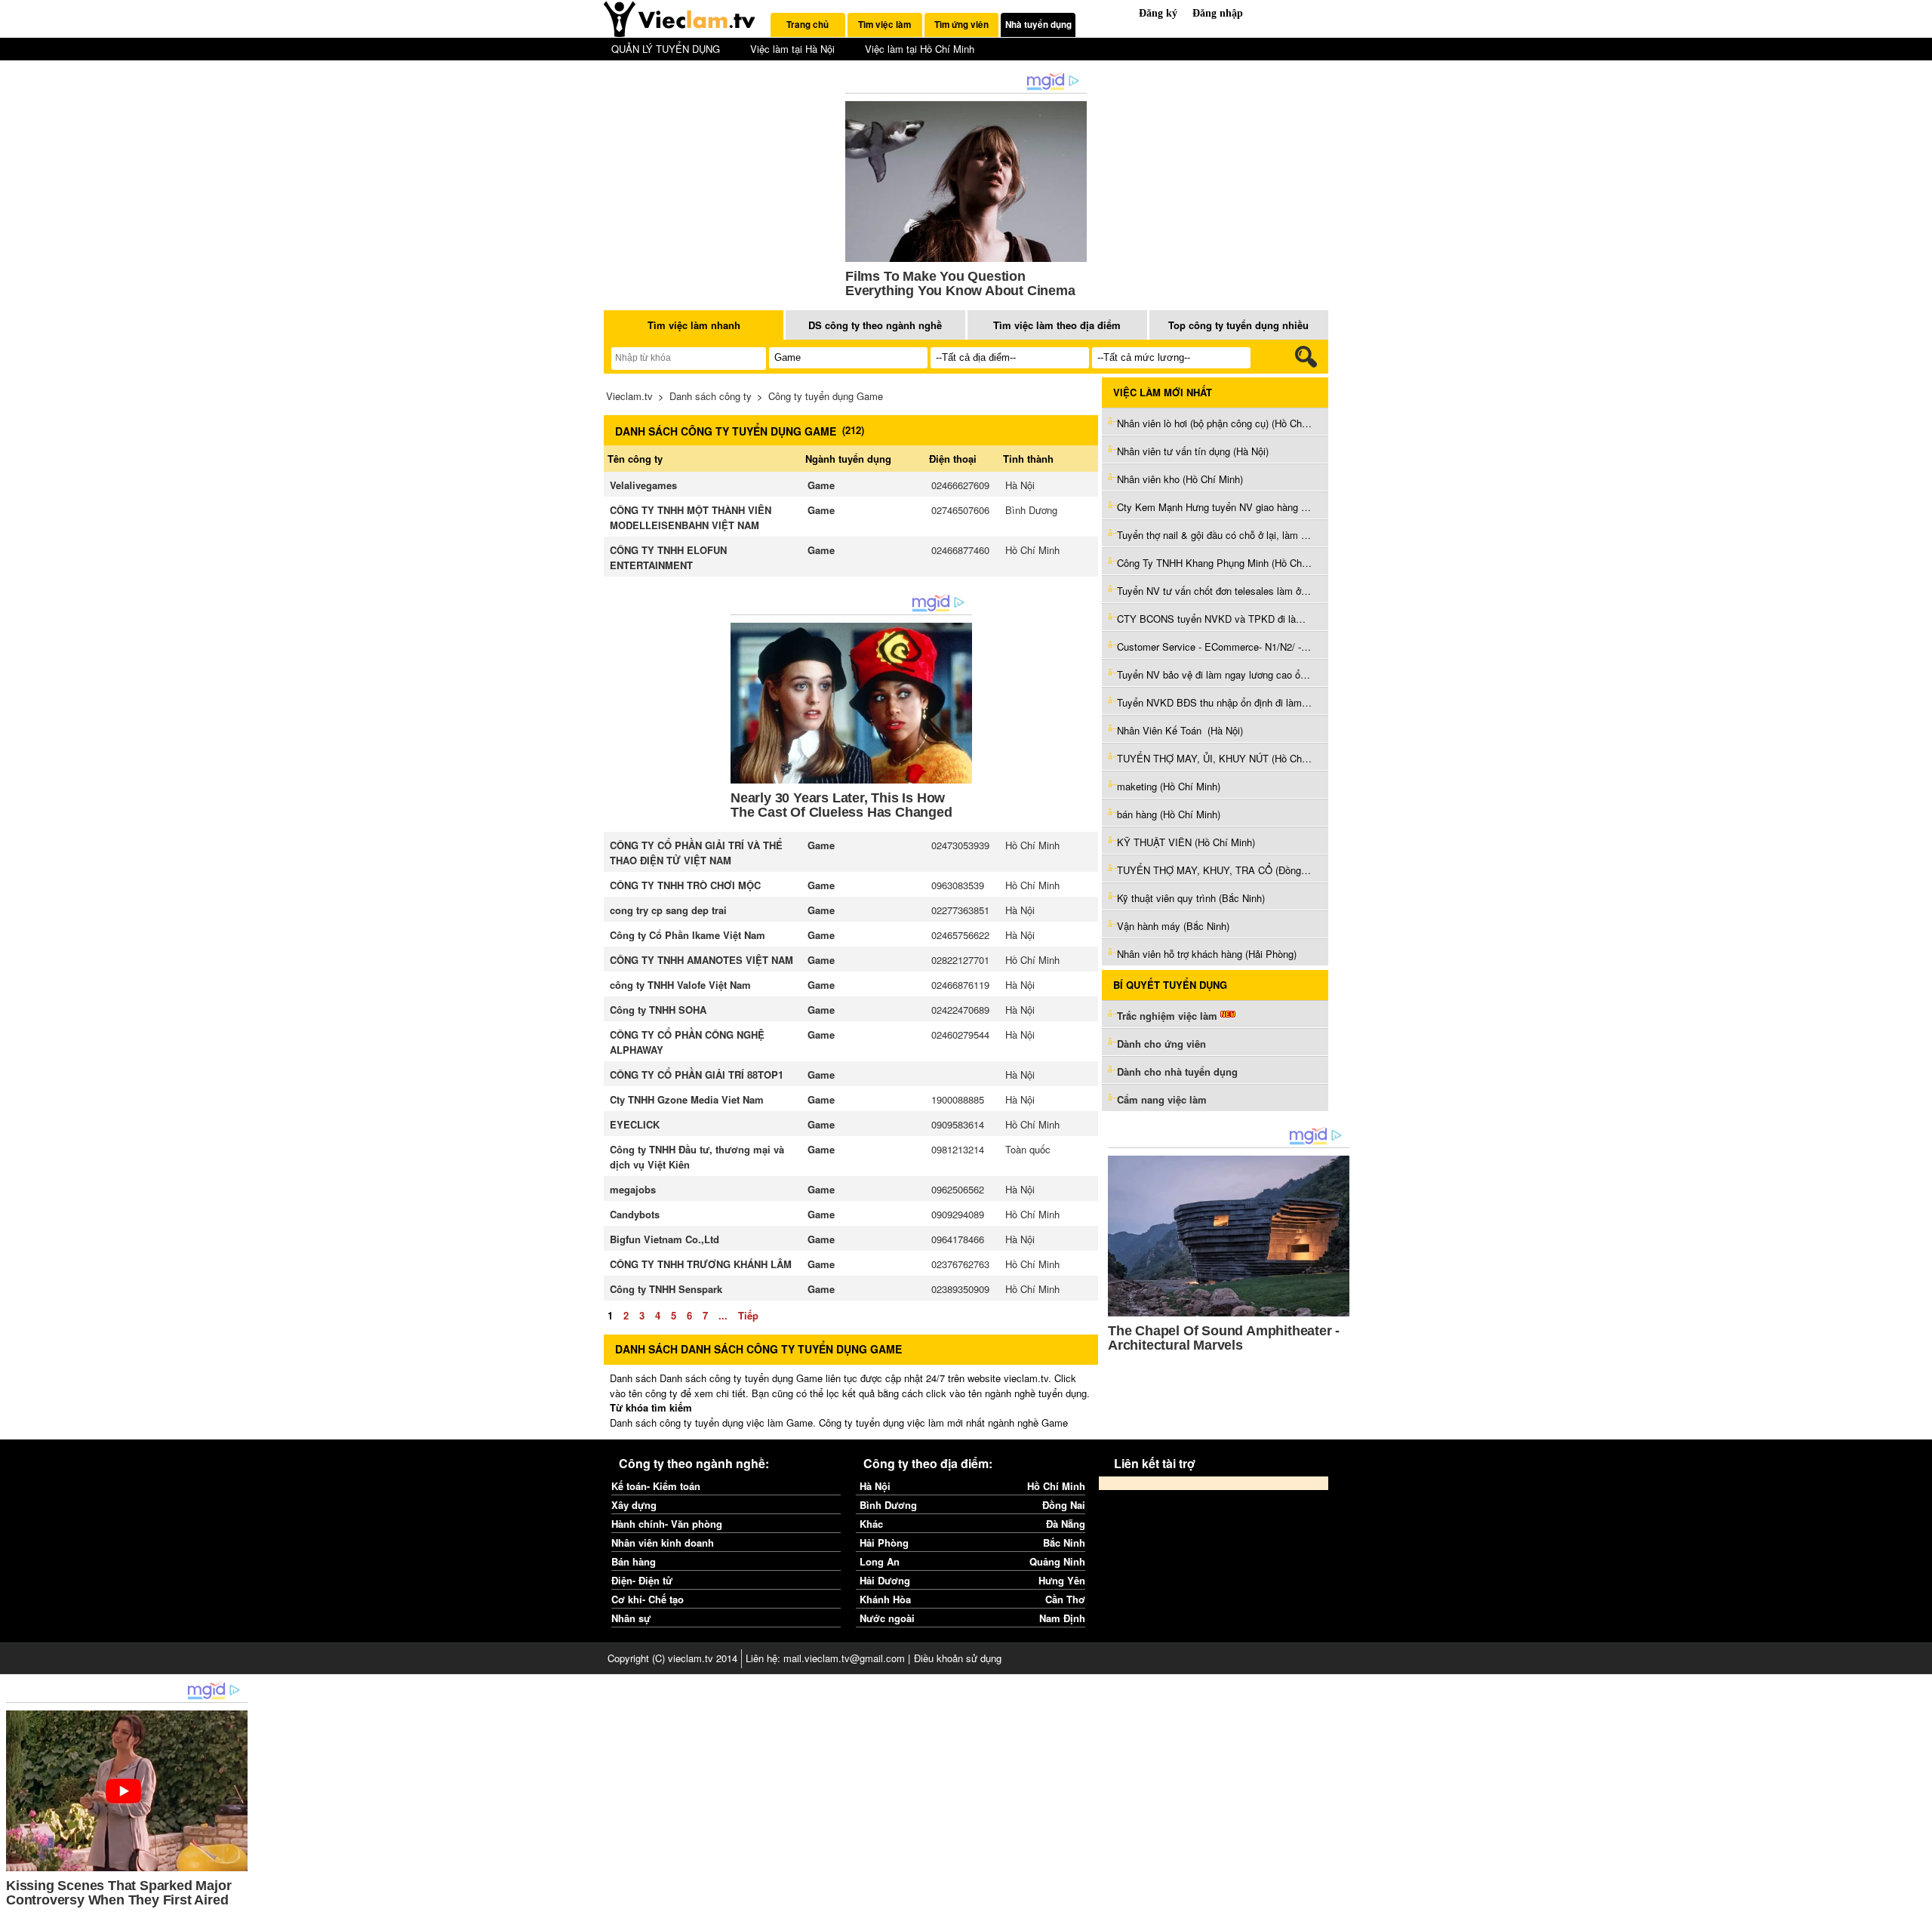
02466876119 (960, 985)
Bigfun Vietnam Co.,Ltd (665, 1239)
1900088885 (958, 1099)
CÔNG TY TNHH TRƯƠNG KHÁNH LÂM (701, 1264)
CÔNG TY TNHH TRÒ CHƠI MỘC (685, 885)
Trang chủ (808, 25)
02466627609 (960, 485)
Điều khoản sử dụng (958, 1658)
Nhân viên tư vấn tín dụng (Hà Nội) (1193, 451)
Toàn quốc (1028, 1149)
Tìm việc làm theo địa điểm (1057, 325)
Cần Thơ (1065, 1599)
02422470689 (960, 1010)
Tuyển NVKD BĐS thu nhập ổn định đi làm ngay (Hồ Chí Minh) (1215, 702)
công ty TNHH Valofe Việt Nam (680, 985)
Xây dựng (634, 1505)
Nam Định (1062, 1618)
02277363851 (960, 910)
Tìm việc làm (884, 25)
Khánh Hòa (885, 1599)
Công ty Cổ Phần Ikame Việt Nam (688, 935)
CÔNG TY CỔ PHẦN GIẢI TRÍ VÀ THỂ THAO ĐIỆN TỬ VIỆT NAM (696, 853)
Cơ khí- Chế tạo (648, 1599)
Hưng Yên (1062, 1580)
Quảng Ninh (1057, 1561)
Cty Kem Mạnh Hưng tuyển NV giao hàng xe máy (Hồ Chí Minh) (1215, 507)
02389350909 (960, 1289)
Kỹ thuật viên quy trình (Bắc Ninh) (1191, 898)
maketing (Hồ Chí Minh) (1169, 786)
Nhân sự (631, 1618)
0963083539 (958, 885)
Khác (871, 1524)
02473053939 (960, 845)
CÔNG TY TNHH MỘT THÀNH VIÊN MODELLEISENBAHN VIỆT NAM (691, 517)
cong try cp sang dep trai (668, 910)
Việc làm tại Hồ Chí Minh (920, 49)
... (723, 1315)
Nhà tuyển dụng (1038, 25)
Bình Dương (1031, 510)
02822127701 (960, 960)
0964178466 (958, 1239)
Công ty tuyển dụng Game (826, 396)
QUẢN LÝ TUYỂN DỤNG (666, 49)
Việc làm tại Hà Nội (792, 49)
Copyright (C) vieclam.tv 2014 (672, 1658)
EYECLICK (635, 1124)
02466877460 (960, 550)
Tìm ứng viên (961, 25)
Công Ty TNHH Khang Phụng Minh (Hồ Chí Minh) (1215, 563)
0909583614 (958, 1124)
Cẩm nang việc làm (1162, 1099)
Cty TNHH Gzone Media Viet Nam (687, 1099)
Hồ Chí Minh (1032, 550)
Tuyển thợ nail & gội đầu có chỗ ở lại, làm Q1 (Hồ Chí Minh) (1215, 535)
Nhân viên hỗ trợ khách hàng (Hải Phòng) (1207, 954)
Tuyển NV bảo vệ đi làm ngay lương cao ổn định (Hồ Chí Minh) (1215, 674)
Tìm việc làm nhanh (694, 325)
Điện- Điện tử (642, 1580)
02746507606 (960, 510)
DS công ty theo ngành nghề (875, 325)
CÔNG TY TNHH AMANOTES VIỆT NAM (701, 960)
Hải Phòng (884, 1543)
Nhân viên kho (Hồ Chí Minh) (1180, 479)
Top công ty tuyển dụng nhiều (1238, 325)
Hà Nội (1020, 485)
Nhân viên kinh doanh (663, 1543)
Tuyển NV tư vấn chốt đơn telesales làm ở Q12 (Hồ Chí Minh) (1215, 591)
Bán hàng (634, 1561)
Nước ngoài (887, 1618)
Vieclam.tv (629, 396)
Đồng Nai (1064, 1505)
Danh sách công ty (711, 396)
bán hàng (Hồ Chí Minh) (1169, 814)
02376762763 (960, 1264)
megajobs (633, 1189)
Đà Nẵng (1066, 1524)
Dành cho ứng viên (1161, 1044)
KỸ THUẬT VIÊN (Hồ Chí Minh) (1186, 842)
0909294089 (958, 1214)
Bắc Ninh (1064, 1543)
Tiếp (748, 1315)
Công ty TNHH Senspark (666, 1289)
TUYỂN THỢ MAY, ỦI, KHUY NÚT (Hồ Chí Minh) (1215, 758)
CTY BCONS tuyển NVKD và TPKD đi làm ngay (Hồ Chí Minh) (1215, 619)
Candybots (635, 1214)
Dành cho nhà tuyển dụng (1177, 1071)
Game (821, 485)
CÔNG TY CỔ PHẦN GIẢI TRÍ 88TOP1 (697, 1075)
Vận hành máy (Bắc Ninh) (1173, 926)
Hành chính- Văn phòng (667, 1524)
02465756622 (960, 935)
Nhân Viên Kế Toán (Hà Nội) (1180, 730)
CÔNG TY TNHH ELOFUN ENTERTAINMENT (668, 557)
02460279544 (960, 1035)
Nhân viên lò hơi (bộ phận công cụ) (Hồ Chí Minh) (1215, 423)
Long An (880, 1561)
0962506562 (958, 1189)
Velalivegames (643, 485)
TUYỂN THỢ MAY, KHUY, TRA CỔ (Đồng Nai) (1215, 870)
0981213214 (958, 1149)
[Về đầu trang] (1917, 1897)
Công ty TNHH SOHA (658, 1010)
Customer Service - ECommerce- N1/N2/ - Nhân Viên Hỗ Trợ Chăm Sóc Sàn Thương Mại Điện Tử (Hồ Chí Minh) (1215, 647)
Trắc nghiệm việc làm (1169, 1016)
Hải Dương (885, 1580)
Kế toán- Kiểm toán (656, 1486)
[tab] (808, 25)
